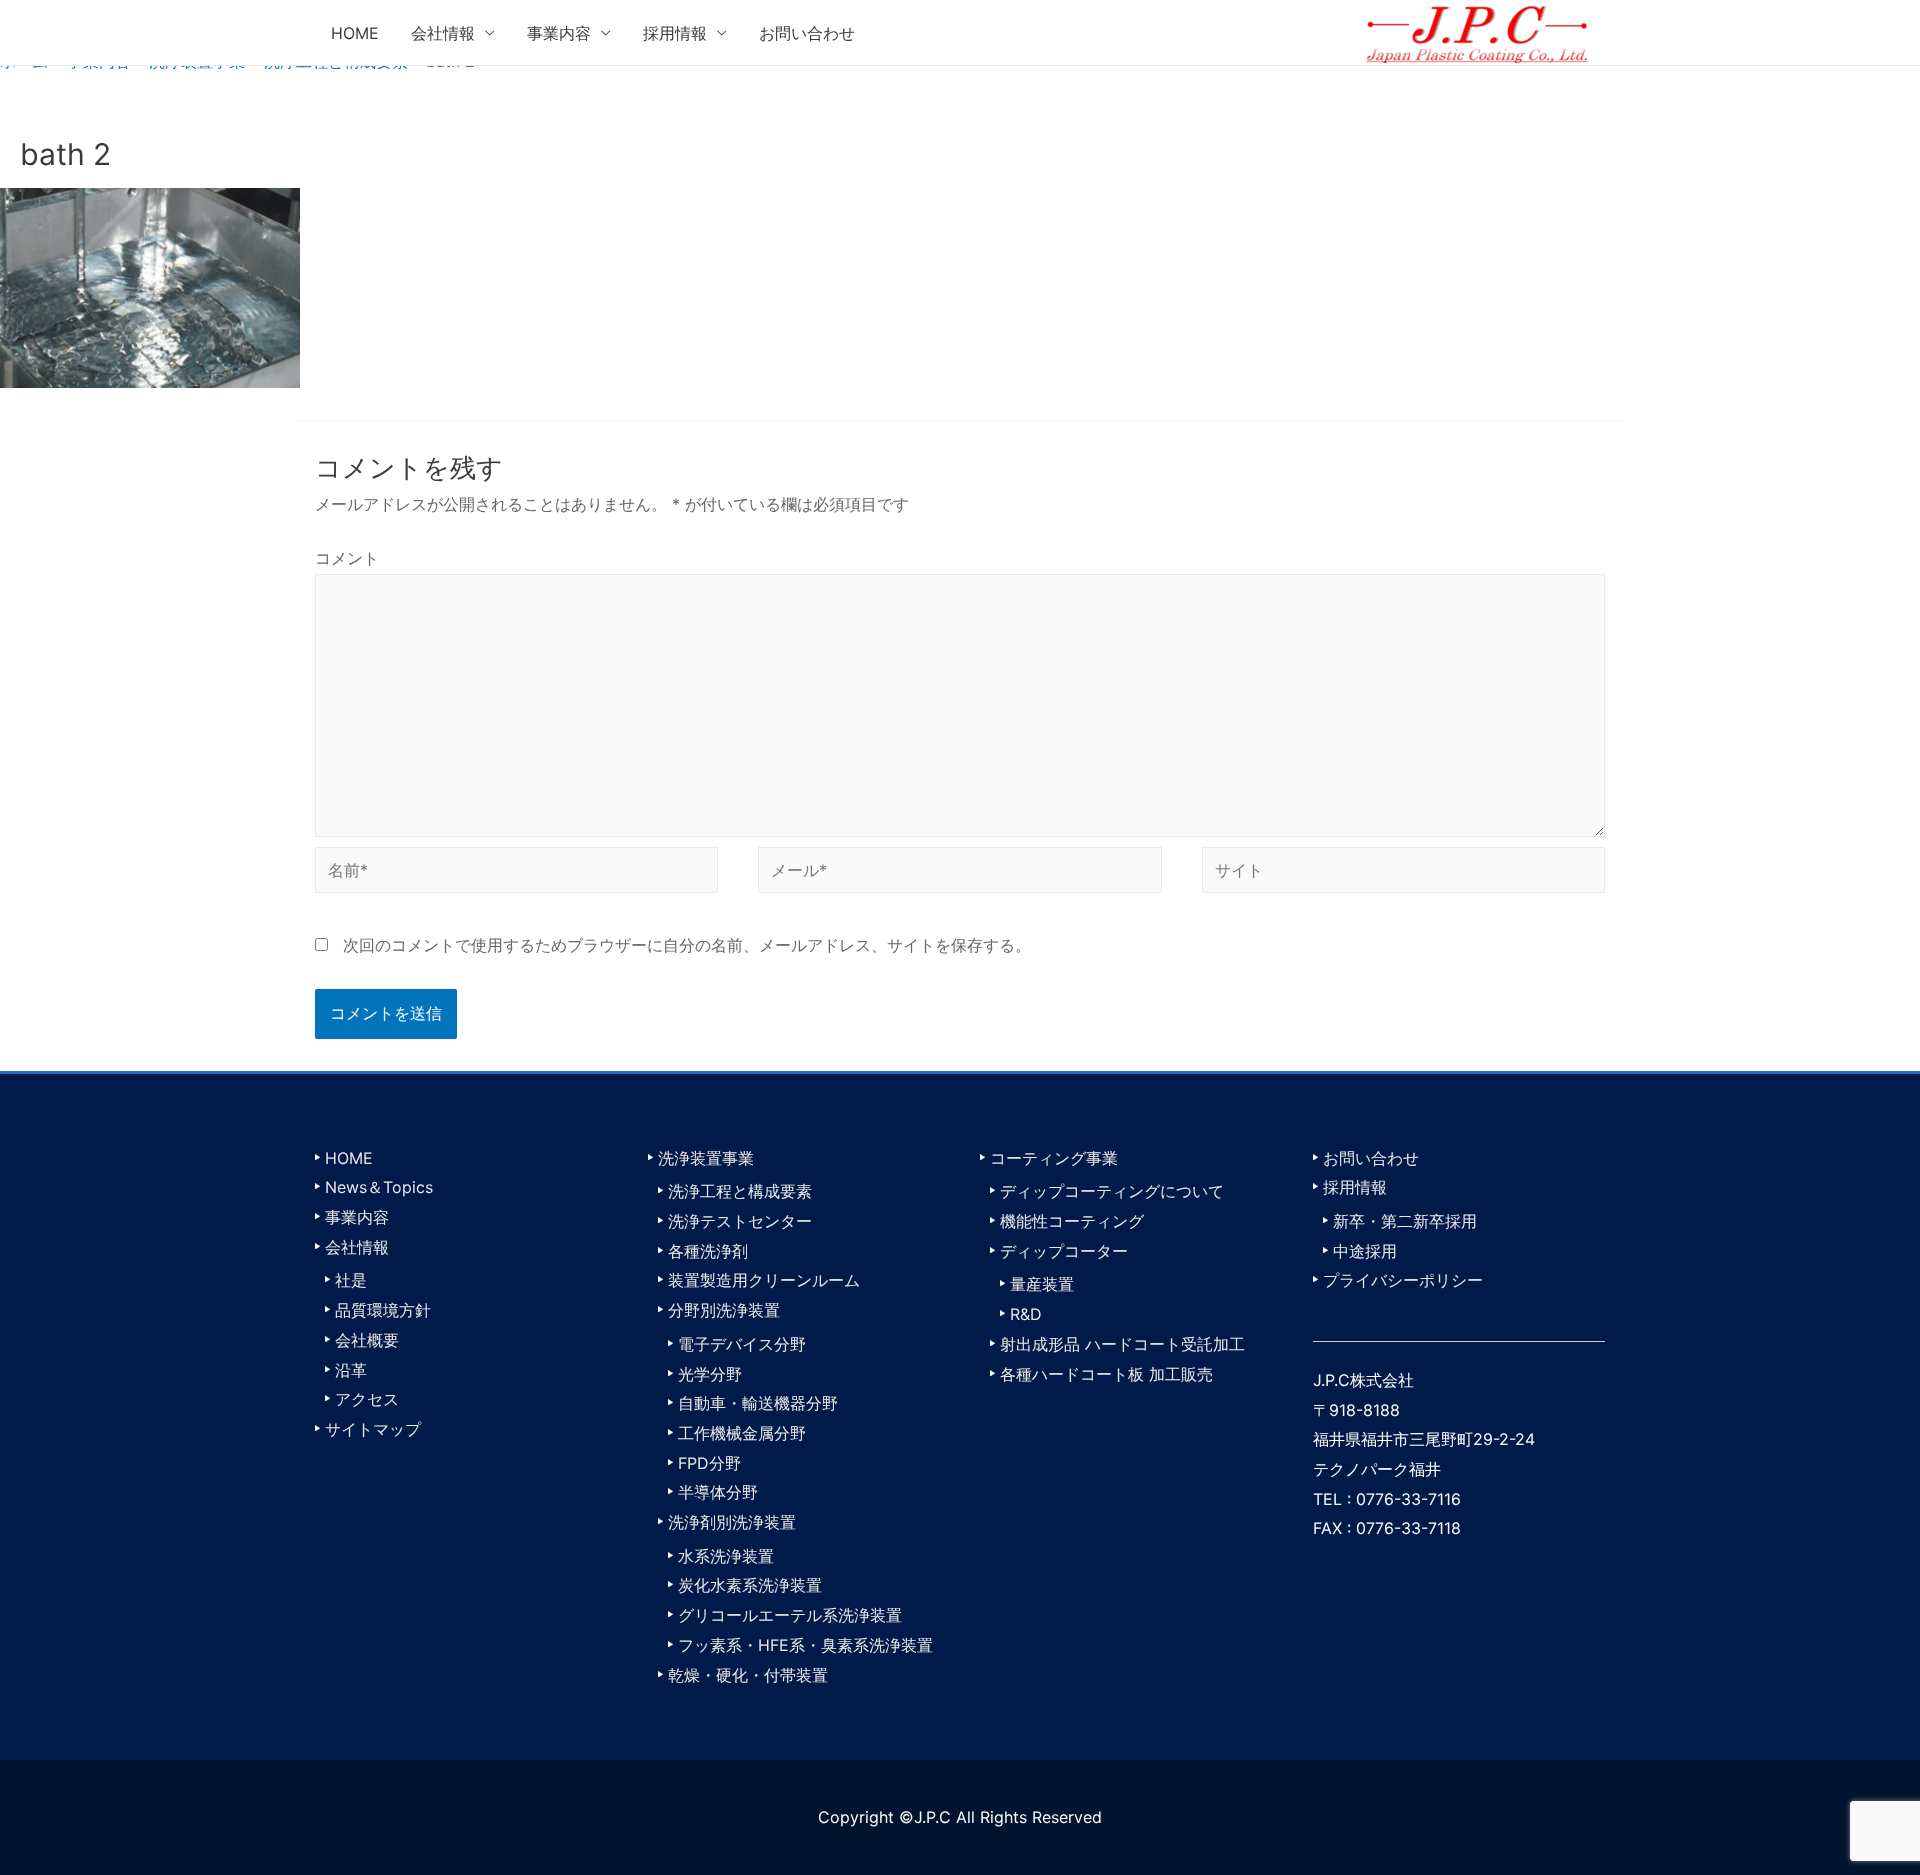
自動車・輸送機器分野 (758, 1403)
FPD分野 (709, 1463)
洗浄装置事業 (706, 1158)
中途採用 (1365, 1251)
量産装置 (1042, 1284)
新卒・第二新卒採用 (1405, 1221)
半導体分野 (718, 1492)
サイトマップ (373, 1429)
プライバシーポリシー (1403, 1280)
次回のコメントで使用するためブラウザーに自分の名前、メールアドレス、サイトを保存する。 (687, 945)
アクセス (367, 1399)
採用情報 (675, 33)
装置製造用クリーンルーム (764, 1280)
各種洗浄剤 (708, 1251)
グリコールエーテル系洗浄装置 (790, 1615)
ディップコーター (1064, 1251)
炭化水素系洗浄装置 (750, 1585)
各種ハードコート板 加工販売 (1106, 1374)
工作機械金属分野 (742, 1433)
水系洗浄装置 (726, 1556)
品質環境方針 (383, 1310)
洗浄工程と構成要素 (740, 1191)
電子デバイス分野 (742, 1344)
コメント (347, 558)
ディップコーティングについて (1112, 1191)
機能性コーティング (1072, 1221)
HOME (355, 33)
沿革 (351, 1370)
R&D (1026, 1314)
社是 (351, 1280)
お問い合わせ (807, 33)
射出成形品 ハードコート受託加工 (1122, 1344)
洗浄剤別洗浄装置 (732, 1522)
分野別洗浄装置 (724, 1310)
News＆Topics (379, 1187)
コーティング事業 (1054, 1158)
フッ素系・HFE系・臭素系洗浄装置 (805, 1645)
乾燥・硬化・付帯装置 (748, 1675)
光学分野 (710, 1374)
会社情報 (443, 33)
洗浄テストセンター (740, 1221)
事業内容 (559, 33)
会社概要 (367, 1340)
